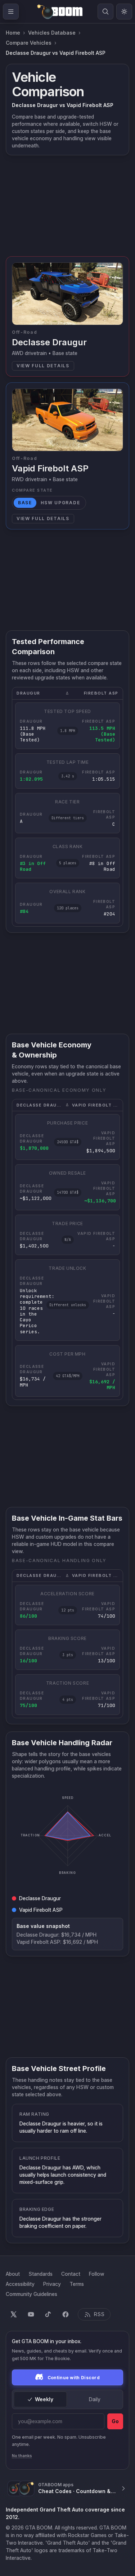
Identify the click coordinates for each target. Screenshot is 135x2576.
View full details (43, 366)
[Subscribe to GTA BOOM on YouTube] (31, 2314)
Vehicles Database (52, 33)
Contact (71, 2274)
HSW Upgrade (60, 503)
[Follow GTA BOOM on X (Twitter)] (14, 2314)
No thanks (22, 2456)
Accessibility (20, 2284)
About (13, 2274)
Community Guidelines (31, 2294)
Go (115, 2421)
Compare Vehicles (29, 43)
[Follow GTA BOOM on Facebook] (66, 2314)
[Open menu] (11, 12)
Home (13, 33)
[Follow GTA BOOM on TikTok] (48, 2314)
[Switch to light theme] (124, 12)
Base (25, 503)
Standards (40, 2274)
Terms (77, 2284)
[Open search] (105, 12)
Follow (97, 2274)
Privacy (52, 2284)
